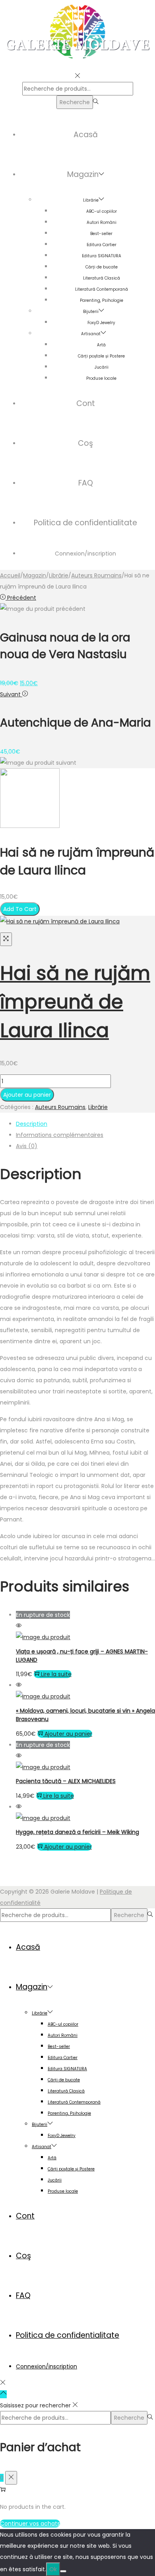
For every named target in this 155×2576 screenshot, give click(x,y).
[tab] (85, 1124)
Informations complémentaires (60, 1135)
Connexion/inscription (85, 554)
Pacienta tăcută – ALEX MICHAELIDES (66, 1781)
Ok (53, 2569)
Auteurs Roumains (96, 575)
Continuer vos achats (30, 2524)
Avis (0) (27, 1146)
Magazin (35, 575)
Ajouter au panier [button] (68, 1734)
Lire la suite (56, 1674)
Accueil (10, 575)
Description (32, 1124)
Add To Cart (20, 909)
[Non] (63, 2571)
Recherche (75, 102)
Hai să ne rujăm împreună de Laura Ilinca (75, 1002)
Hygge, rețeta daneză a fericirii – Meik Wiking (77, 1832)
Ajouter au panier (27, 1095)
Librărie (59, 575)
